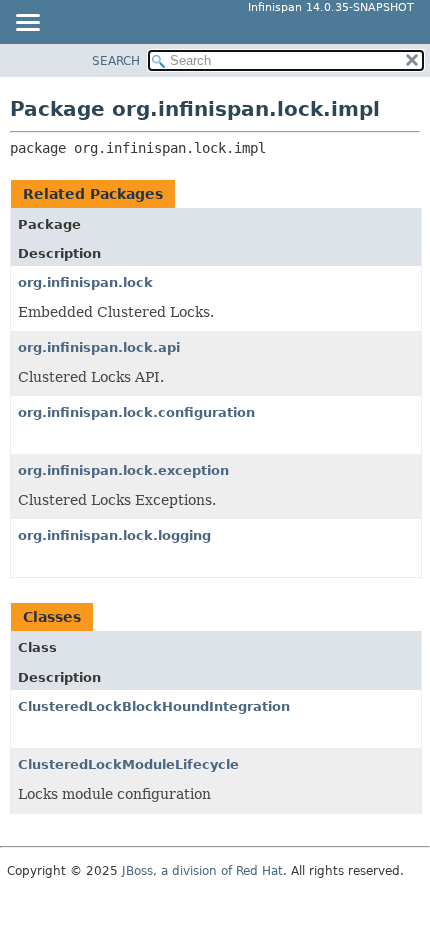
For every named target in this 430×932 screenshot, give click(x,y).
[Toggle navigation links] (27, 24)
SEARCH (116, 61)
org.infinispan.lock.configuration (136, 412)
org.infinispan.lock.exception (123, 470)
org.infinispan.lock (85, 282)
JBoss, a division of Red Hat (202, 871)
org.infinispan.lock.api (99, 347)
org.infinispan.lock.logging (114, 535)
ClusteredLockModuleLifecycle (128, 764)
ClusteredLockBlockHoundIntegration (154, 706)
